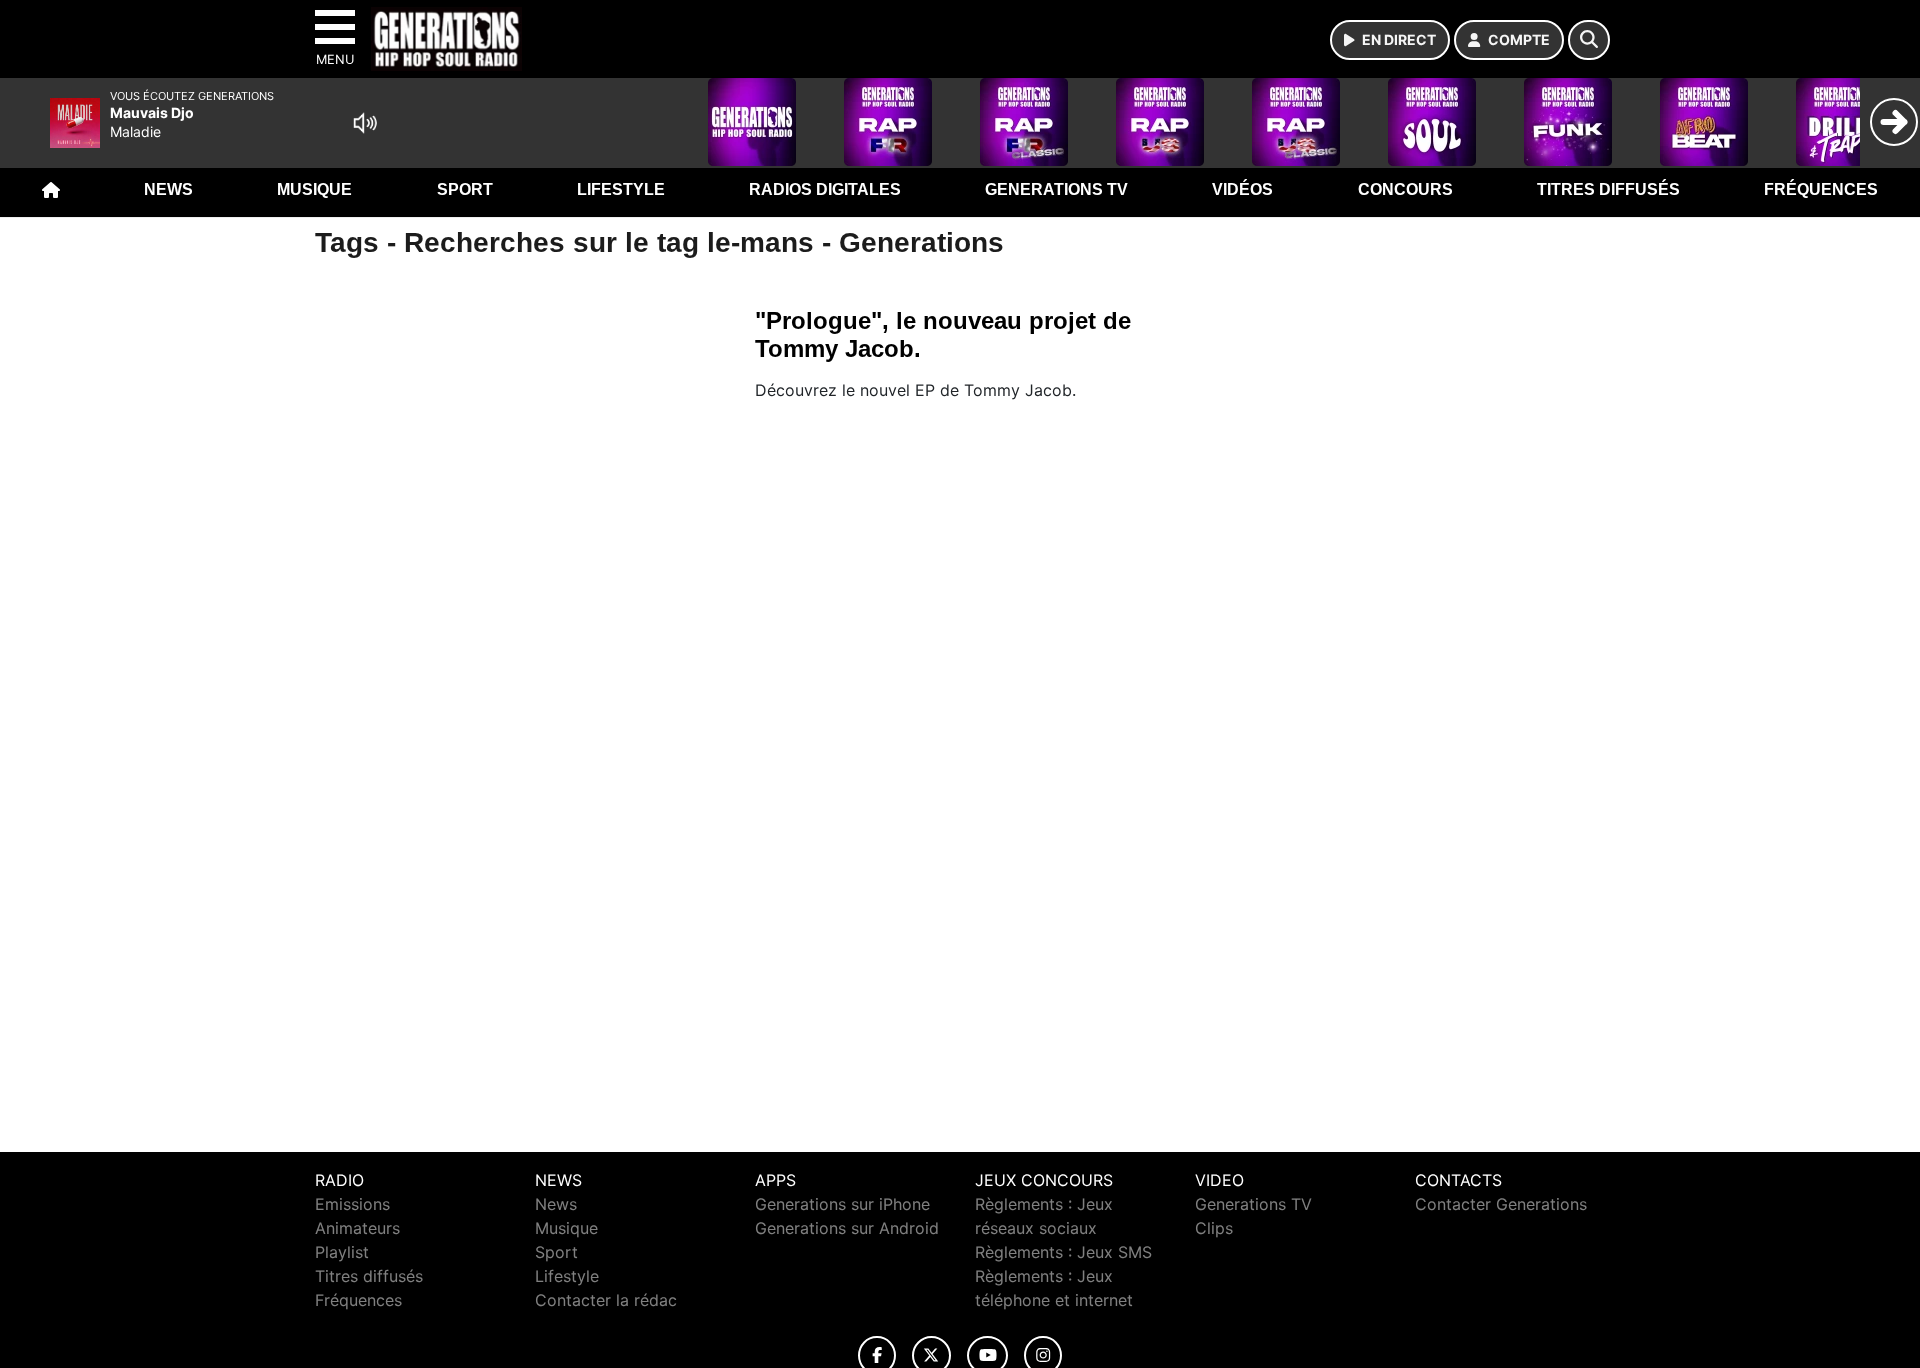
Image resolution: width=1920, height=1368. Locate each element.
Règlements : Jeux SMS (1063, 1252)
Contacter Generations (1501, 1204)
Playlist (342, 1252)
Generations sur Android (847, 1228)
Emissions (352, 1204)
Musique (314, 189)
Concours (1405, 189)
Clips (1214, 1228)
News (168, 189)
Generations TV (1056, 189)
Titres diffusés (1608, 189)
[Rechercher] (1589, 40)
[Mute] (365, 123)
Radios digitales (825, 189)
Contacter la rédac (606, 1300)
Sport (465, 189)
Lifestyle (621, 189)
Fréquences (1821, 189)
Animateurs (357, 1228)
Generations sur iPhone (842, 1204)
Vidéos (1242, 189)
